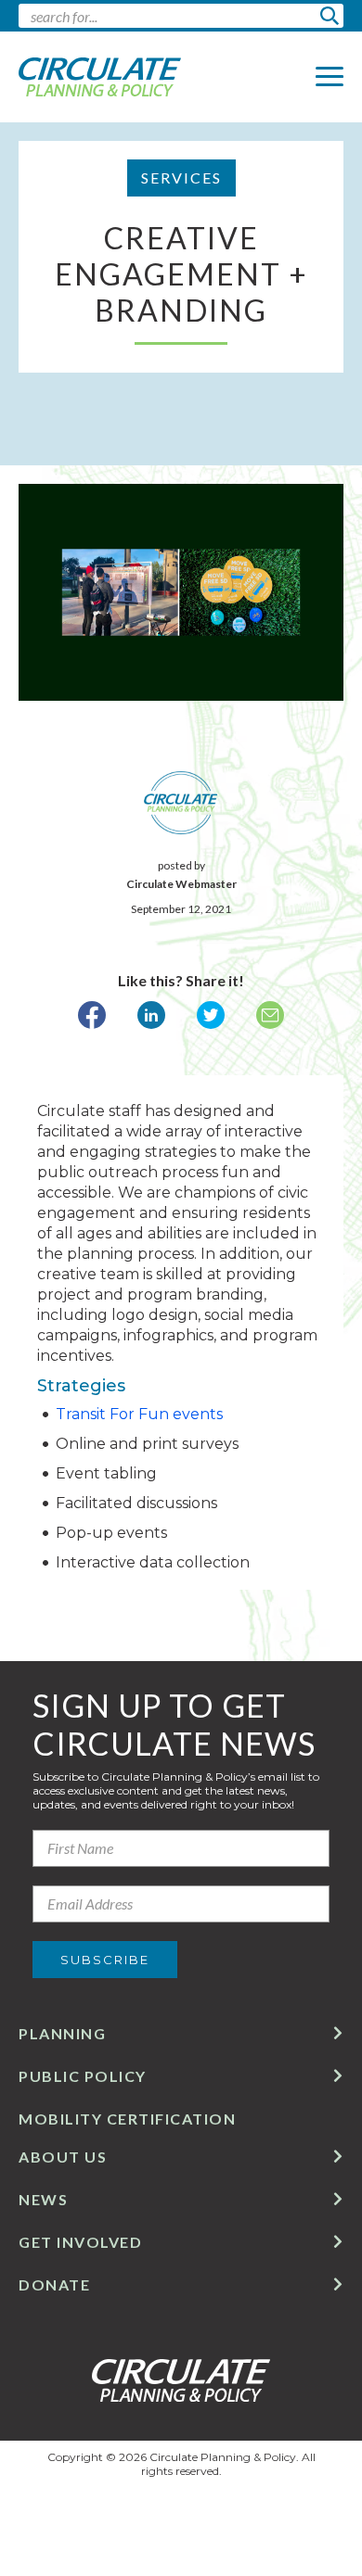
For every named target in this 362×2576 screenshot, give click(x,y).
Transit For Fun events (139, 1414)
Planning (62, 2033)
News (43, 2199)
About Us (63, 2157)
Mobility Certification (127, 2119)
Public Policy (83, 2076)
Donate (54, 2284)
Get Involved (80, 2242)
